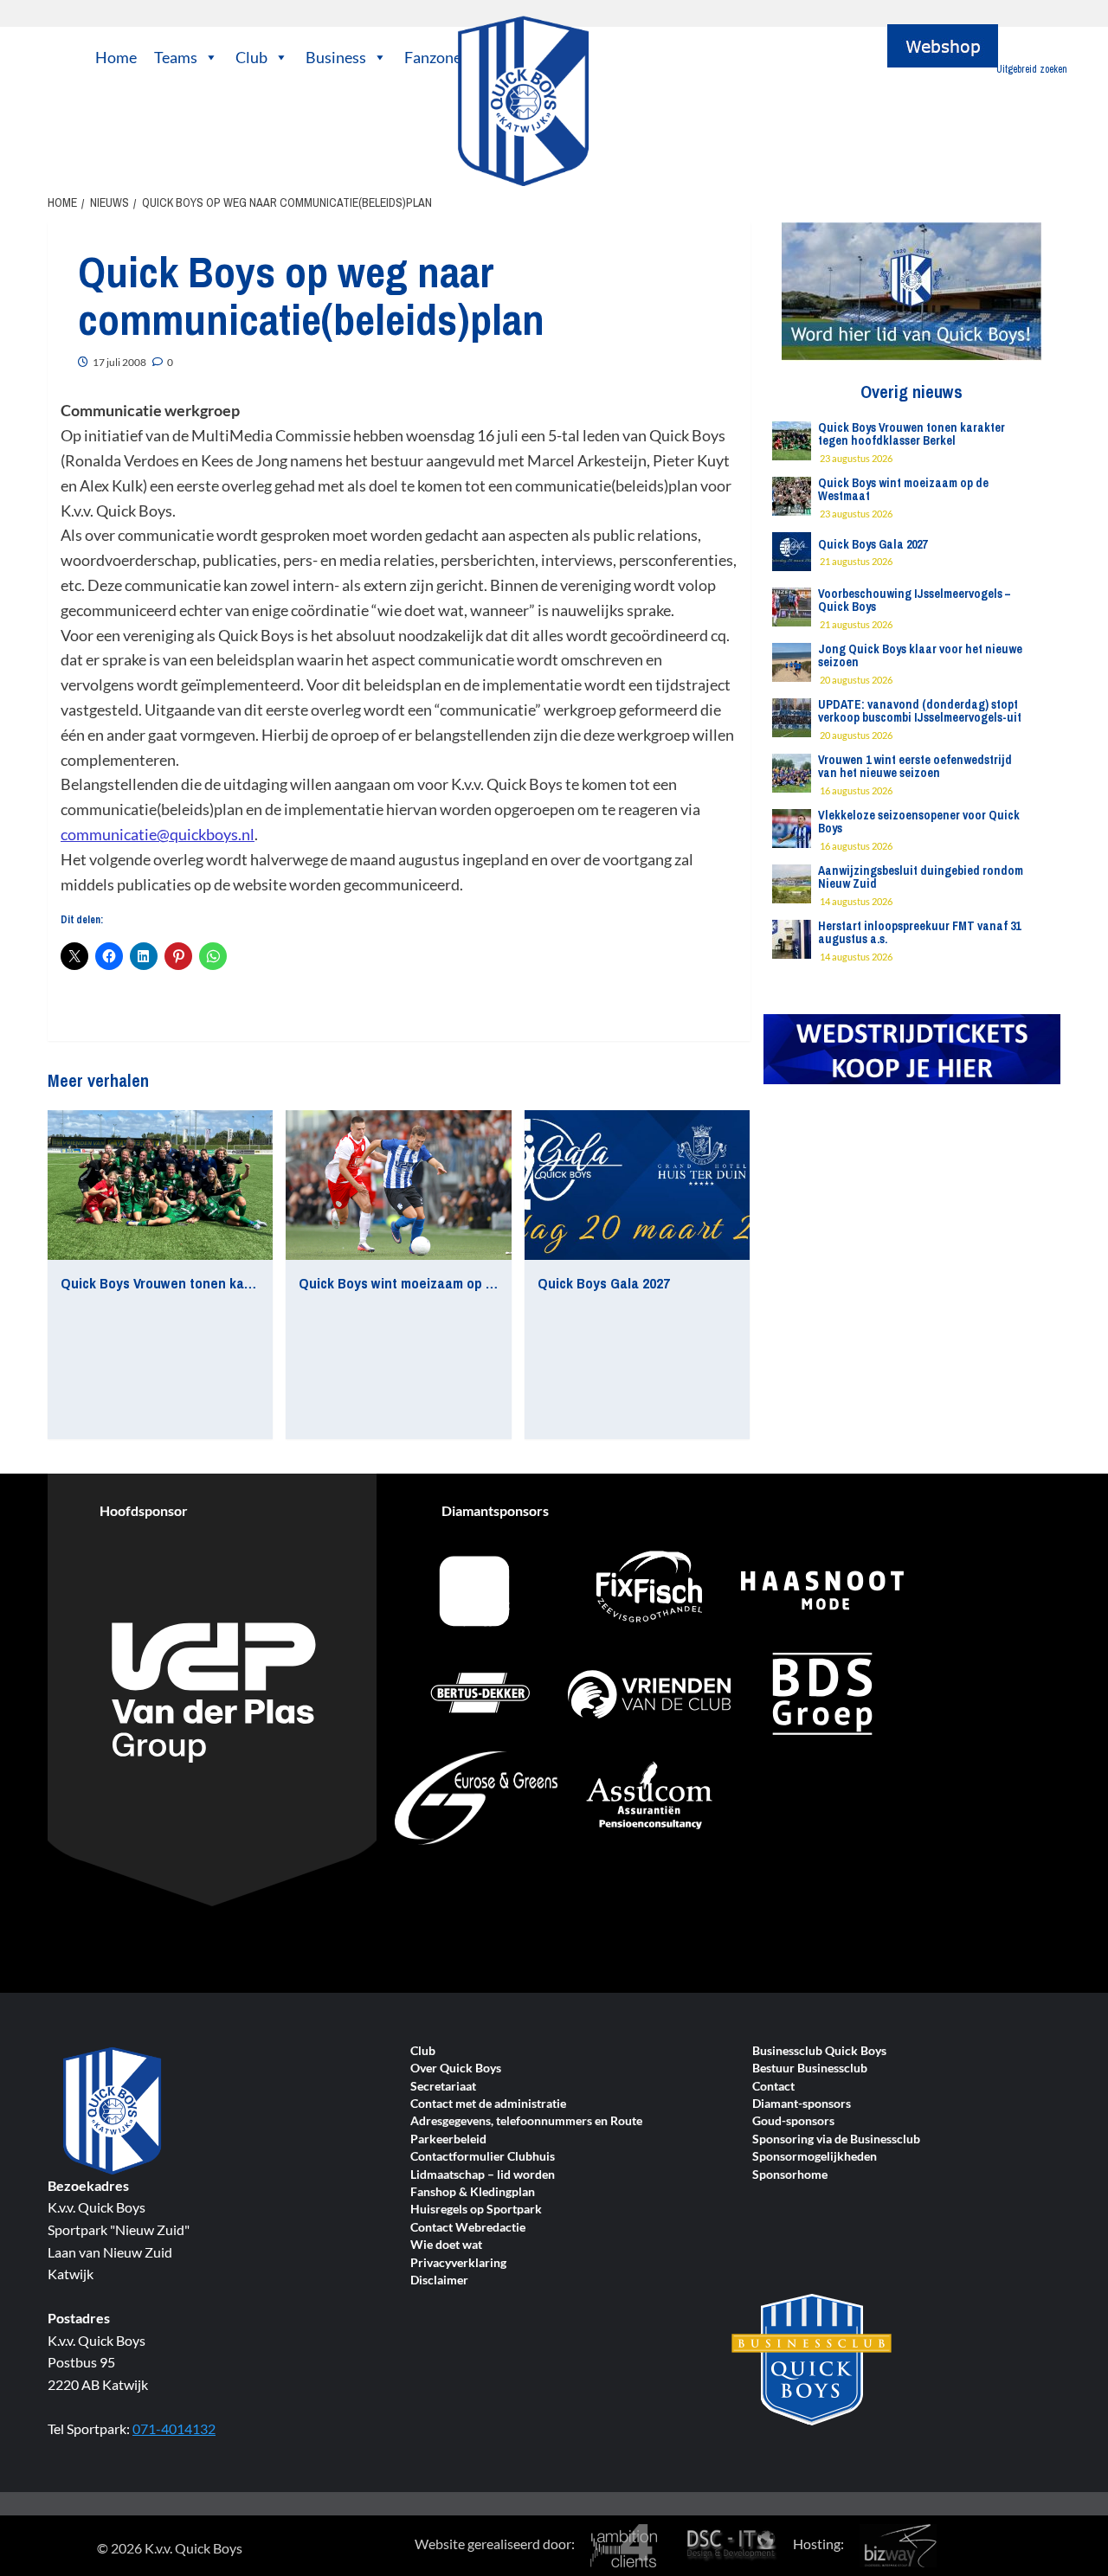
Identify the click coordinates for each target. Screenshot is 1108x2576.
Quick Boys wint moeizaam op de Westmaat (433, 1283)
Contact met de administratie (488, 2104)
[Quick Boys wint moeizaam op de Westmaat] (398, 1185)
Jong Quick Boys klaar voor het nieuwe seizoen (920, 655)
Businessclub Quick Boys (819, 2051)
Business (336, 57)
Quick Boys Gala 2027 (604, 1283)
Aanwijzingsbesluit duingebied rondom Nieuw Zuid (921, 877)
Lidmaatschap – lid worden (483, 2175)
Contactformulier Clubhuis (483, 2157)
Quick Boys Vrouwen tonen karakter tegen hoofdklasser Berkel (255, 1283)
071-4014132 (174, 2428)
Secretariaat (443, 2087)
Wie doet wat (446, 2245)
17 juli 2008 (119, 362)
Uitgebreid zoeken (1032, 69)
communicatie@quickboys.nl (158, 834)
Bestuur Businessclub (810, 2069)
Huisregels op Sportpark (476, 2210)
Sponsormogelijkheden (815, 2157)
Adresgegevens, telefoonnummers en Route (526, 2121)
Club (251, 57)
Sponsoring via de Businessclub (836, 2139)
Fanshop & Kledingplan (473, 2192)
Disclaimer (439, 2280)
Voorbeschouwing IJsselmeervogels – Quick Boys (914, 600)
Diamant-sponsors (802, 2104)
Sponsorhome (790, 2175)
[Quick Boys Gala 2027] (637, 1185)
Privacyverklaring (458, 2263)
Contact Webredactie (468, 2228)
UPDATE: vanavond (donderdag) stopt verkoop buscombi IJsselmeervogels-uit (920, 711)
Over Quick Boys (456, 2069)
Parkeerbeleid (448, 2139)
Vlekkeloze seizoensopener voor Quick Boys (919, 822)
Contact (773, 2087)
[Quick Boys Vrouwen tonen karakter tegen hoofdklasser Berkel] (160, 1185)
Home (116, 57)
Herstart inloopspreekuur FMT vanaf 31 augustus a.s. (919, 932)
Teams (176, 57)
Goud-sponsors (793, 2121)
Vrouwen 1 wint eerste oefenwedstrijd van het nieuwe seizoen (915, 766)
